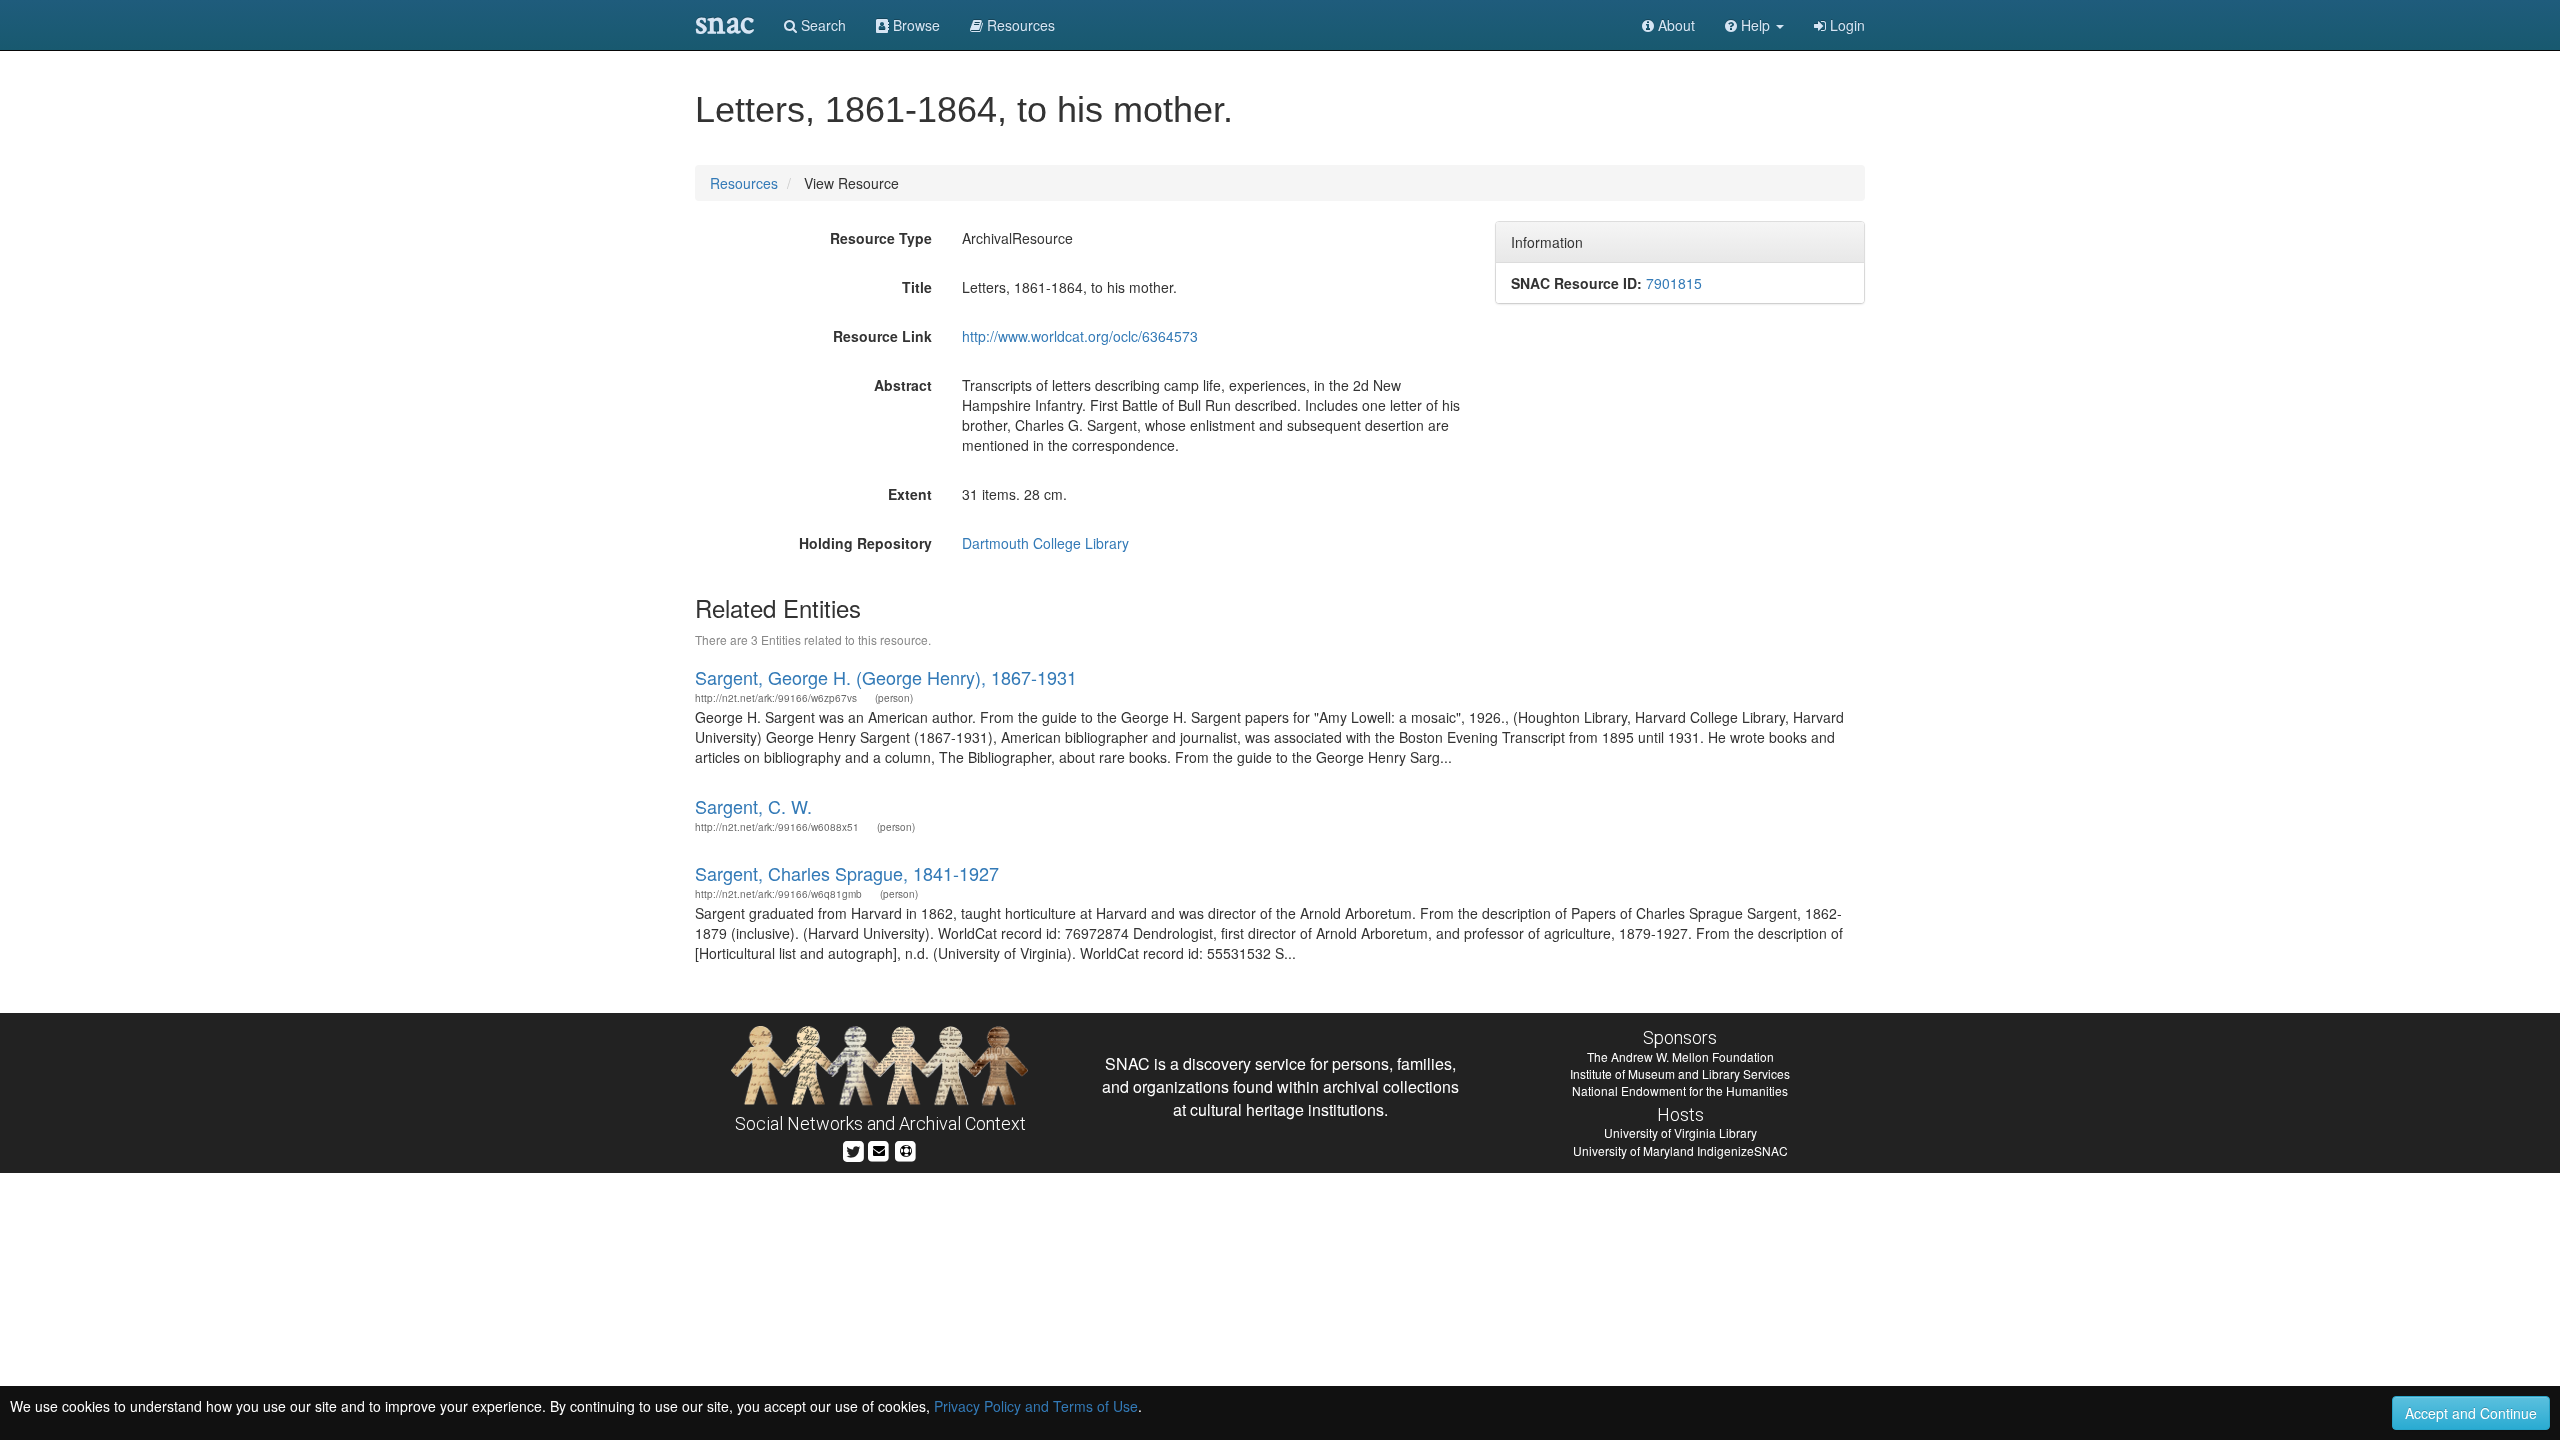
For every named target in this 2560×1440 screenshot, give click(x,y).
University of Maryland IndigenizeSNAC (1680, 1150)
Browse (914, 25)
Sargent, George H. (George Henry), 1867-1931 (886, 677)
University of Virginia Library (1680, 1132)
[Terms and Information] (906, 1148)
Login (1845, 25)
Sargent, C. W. (753, 806)
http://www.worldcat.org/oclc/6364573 (1080, 336)
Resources (744, 183)
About (1674, 25)
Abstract (903, 385)
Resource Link (882, 336)
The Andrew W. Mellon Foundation (1680, 1056)
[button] (1754, 25)
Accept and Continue (2471, 1413)
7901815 (1674, 283)
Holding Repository (865, 543)
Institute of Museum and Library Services (1680, 1073)
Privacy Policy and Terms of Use (1036, 1406)
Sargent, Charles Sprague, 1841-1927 (847, 873)
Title (917, 287)
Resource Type (881, 238)
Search (821, 25)
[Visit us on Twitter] (853, 1148)
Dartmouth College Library (1045, 543)
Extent (910, 494)
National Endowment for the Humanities (1680, 1090)
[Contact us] (879, 1148)
